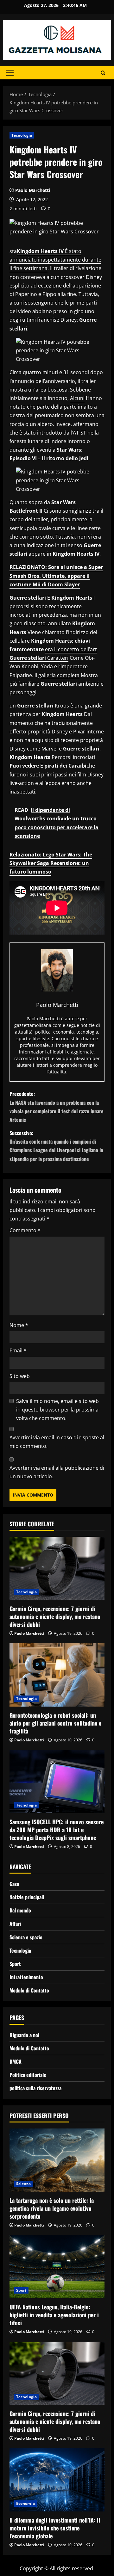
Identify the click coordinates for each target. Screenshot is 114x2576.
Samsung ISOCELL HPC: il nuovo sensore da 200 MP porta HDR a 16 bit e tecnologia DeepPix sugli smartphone (57, 1830)
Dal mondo (20, 1910)
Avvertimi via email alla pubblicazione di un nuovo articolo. (57, 1472)
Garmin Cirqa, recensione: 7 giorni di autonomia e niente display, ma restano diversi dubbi (55, 1616)
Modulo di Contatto (29, 1990)
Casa (14, 1884)
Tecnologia (22, 135)
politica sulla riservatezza (35, 2088)
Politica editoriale (28, 2075)
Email (18, 1350)
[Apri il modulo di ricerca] (103, 73)
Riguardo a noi (24, 2035)
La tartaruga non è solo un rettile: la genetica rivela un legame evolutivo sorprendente (52, 2208)
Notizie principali (27, 1897)
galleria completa (59, 675)
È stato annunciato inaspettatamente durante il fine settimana (55, 260)
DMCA (16, 2061)
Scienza (23, 2184)
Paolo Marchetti (33, 190)
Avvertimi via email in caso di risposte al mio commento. (57, 1442)
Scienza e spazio (26, 1937)
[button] (10, 73)
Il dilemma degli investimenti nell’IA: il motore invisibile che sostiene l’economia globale (55, 2528)
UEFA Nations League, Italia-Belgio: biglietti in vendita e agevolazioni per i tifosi (54, 2315)
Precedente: (57, 1107)
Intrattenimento (26, 1977)
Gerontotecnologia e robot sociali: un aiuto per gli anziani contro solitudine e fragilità (55, 1723)
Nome (19, 1325)
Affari (15, 1924)
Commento (25, 1230)
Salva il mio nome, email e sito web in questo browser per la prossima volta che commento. (57, 1410)
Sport (15, 1964)
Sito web (20, 1376)
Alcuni (77, 398)
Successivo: (56, 1146)
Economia (25, 2503)
